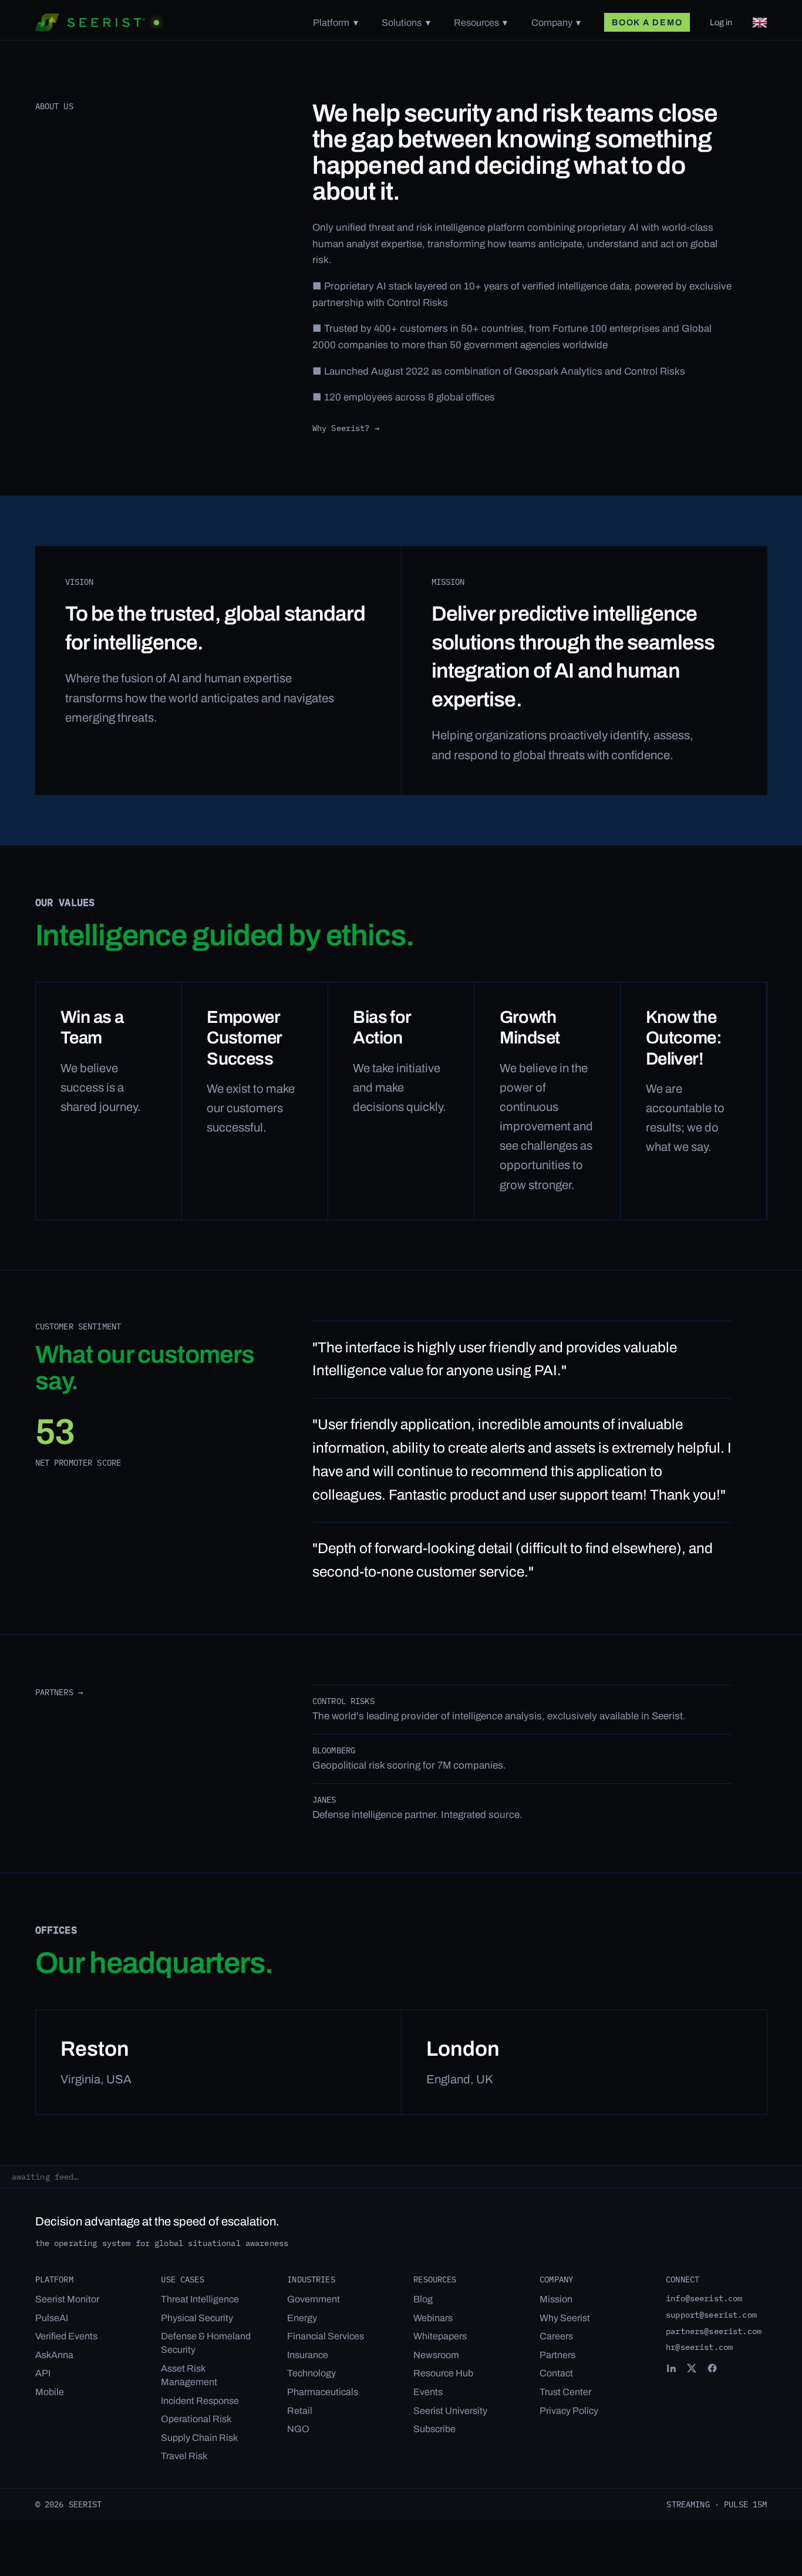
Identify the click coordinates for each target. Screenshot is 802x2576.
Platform (331, 23)
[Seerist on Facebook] (712, 2368)
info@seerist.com (704, 2298)
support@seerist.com (711, 2314)
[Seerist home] (97, 22)
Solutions (402, 23)
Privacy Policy (569, 2411)
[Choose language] (760, 23)
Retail (300, 2411)
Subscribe (434, 2429)
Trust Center (565, 2392)
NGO (298, 2429)
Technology (311, 2373)
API (43, 2373)
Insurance (308, 2355)
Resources (476, 23)
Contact (556, 2373)
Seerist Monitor (67, 2299)
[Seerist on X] (692, 2368)
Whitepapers (440, 2336)
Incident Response (200, 2401)
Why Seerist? (346, 428)
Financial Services (326, 2336)
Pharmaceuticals (323, 2392)
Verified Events (66, 2336)
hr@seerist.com (699, 2347)
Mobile (50, 2392)
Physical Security (197, 2318)
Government (314, 2299)
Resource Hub (443, 2373)
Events (428, 2392)
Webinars (433, 2318)
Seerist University (450, 2411)
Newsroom (436, 2355)
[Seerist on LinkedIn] (671, 2368)
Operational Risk (196, 2419)
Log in (721, 22)
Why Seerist (565, 2318)
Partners (557, 2355)
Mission (556, 2299)
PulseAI (52, 2318)
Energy (302, 2318)
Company (552, 23)
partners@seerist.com (714, 2331)
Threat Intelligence (200, 2299)
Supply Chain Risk (199, 2438)
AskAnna (54, 2355)
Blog (423, 2299)
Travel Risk (184, 2456)
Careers (556, 2336)
